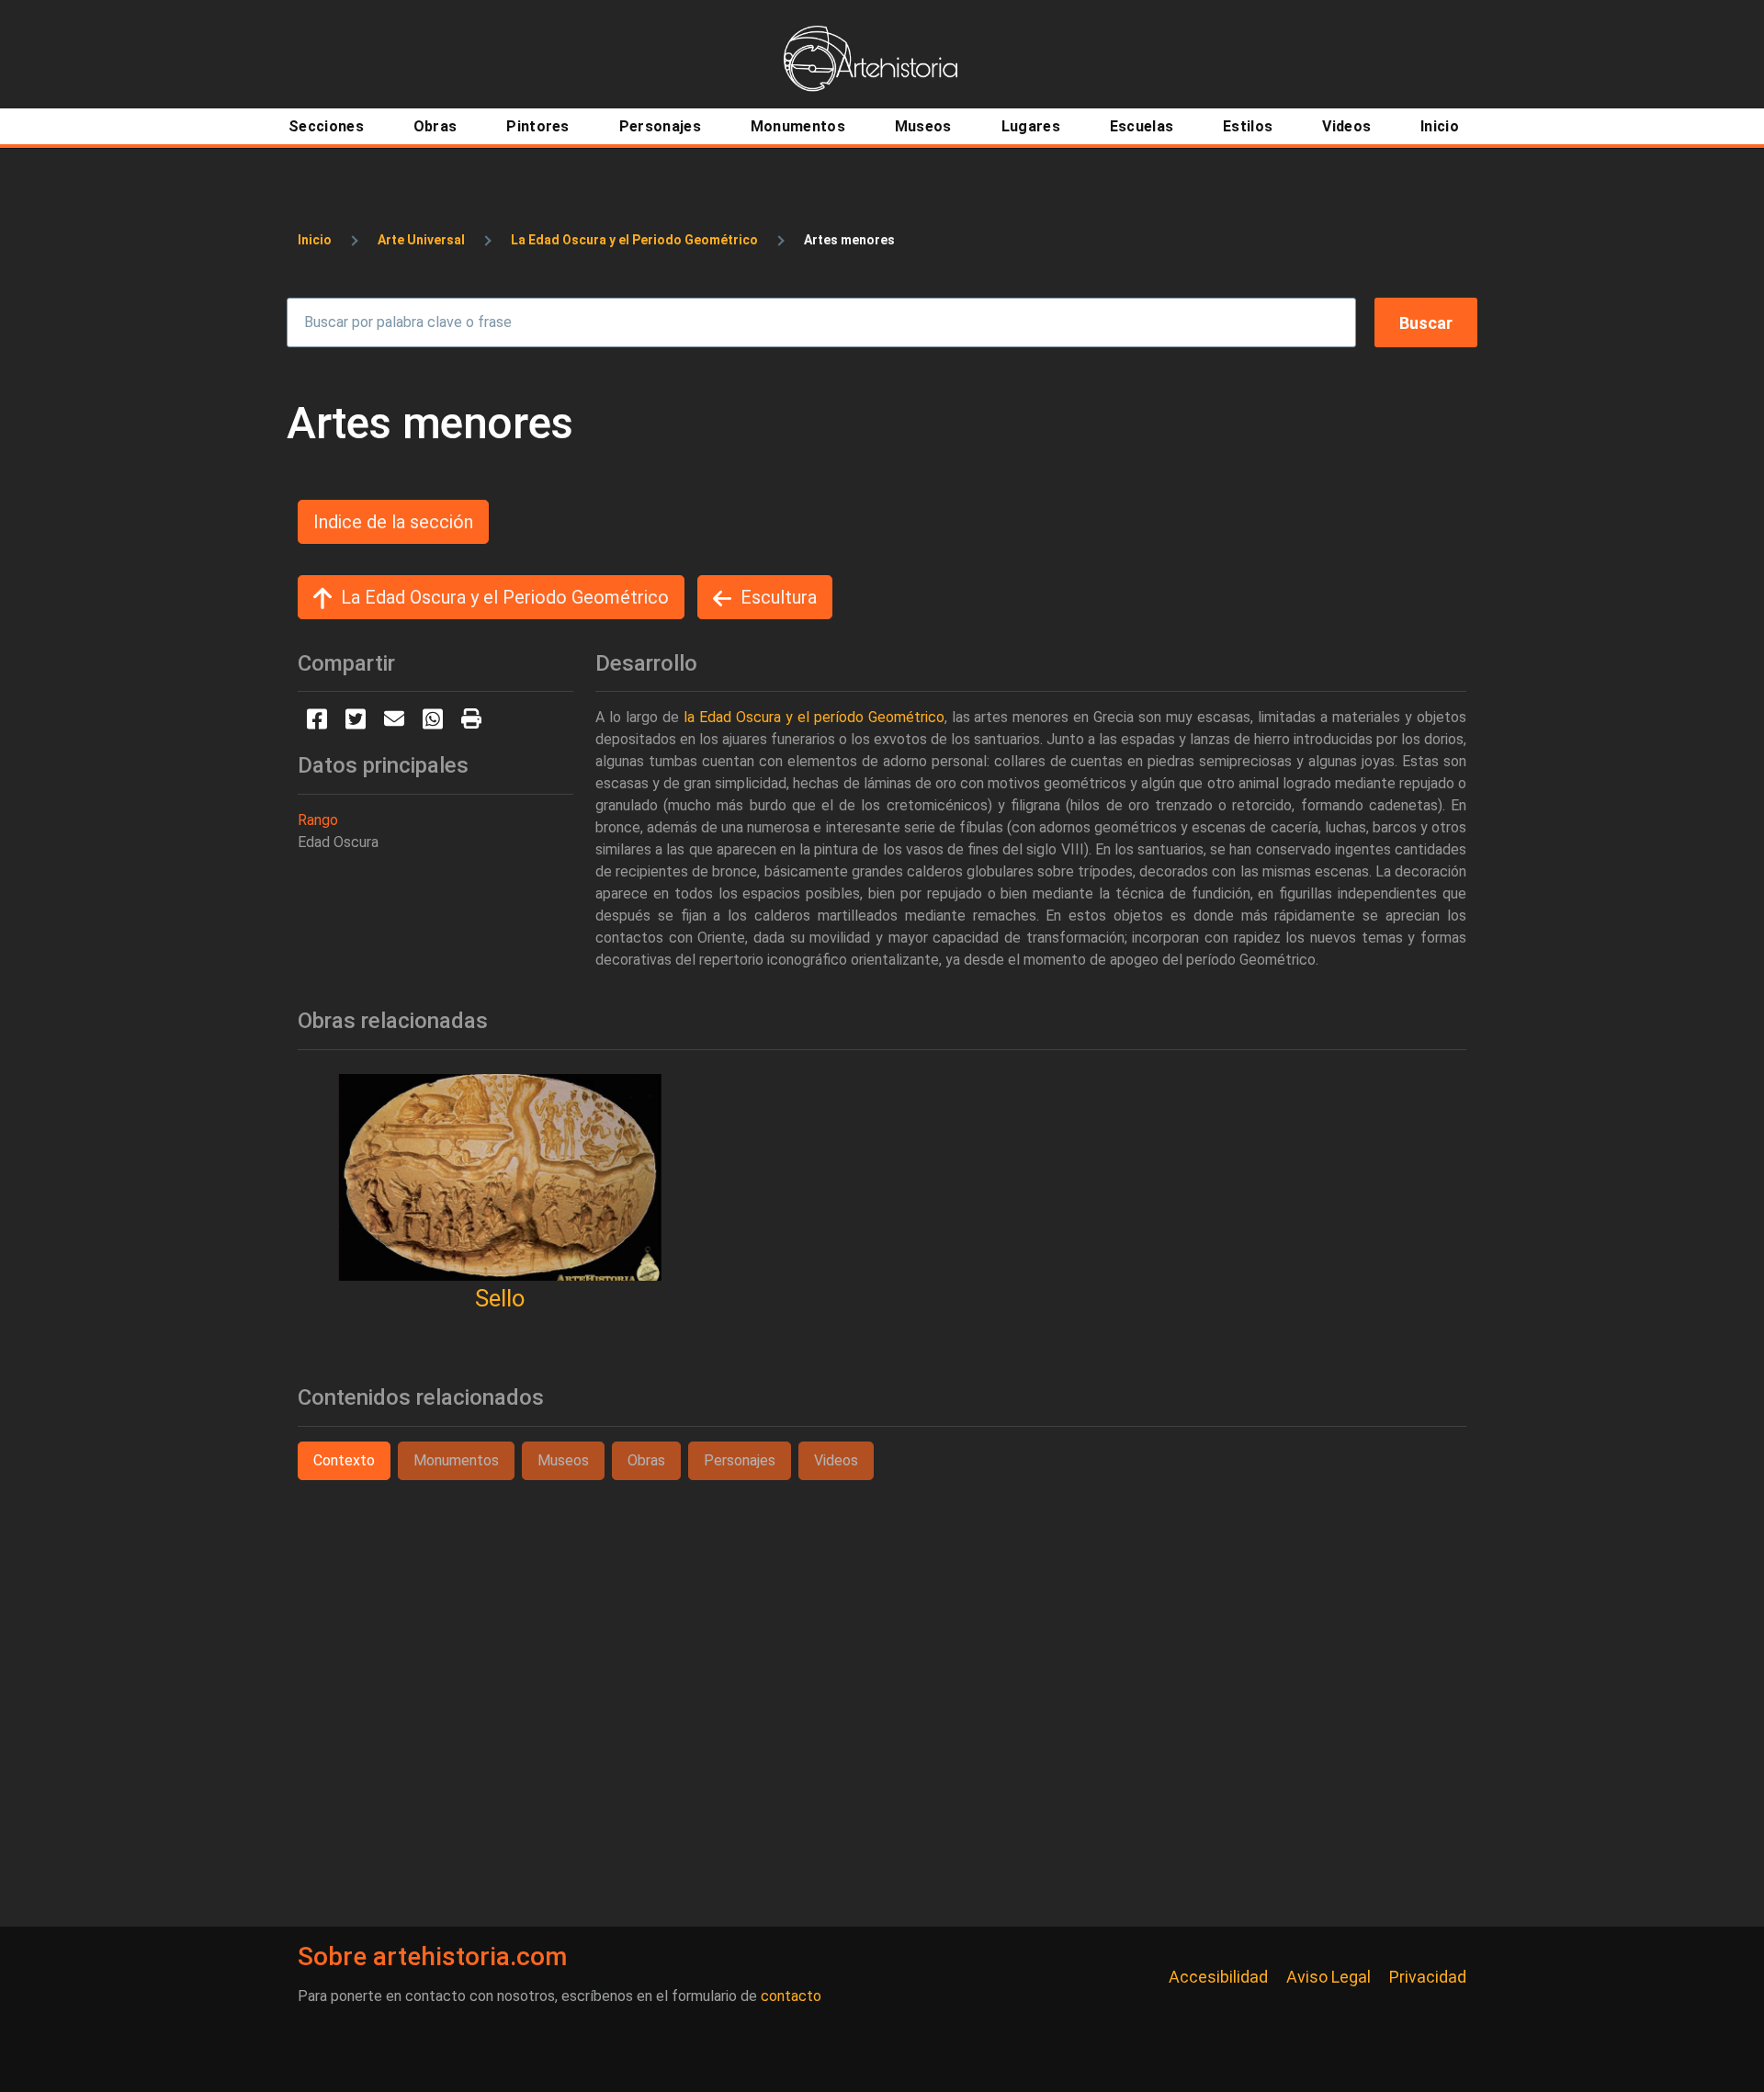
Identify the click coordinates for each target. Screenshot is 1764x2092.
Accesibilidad (1218, 1977)
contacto (791, 1996)
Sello (500, 1298)
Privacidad (1428, 1977)
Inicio (315, 240)
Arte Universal (421, 240)
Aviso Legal (1329, 1977)
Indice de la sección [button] (393, 522)
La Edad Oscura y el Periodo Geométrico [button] (505, 597)
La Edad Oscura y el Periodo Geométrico (634, 240)
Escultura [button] (779, 597)
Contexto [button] (344, 1460)
